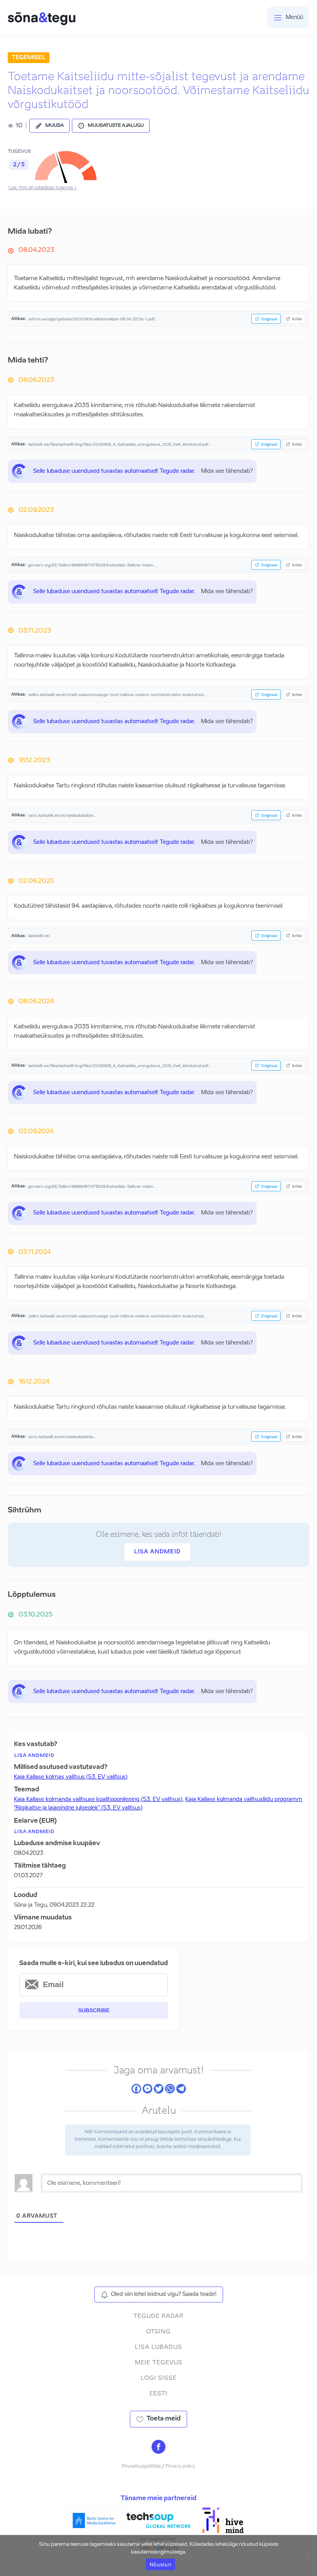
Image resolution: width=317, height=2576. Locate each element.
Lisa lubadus (158, 2347)
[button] (49, 126)
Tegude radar (158, 2316)
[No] (307, 2555)
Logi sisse (159, 2378)
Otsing (158, 2332)
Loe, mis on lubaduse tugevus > (43, 188)
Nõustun (160, 2564)
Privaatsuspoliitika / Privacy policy (158, 2467)
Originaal (269, 319)
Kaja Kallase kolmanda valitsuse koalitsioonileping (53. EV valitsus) (98, 1799)
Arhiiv (297, 319)
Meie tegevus (159, 2363)
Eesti (158, 2394)
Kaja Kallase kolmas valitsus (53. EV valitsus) (71, 1777)
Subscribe (94, 2010)
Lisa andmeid (157, 1552)
